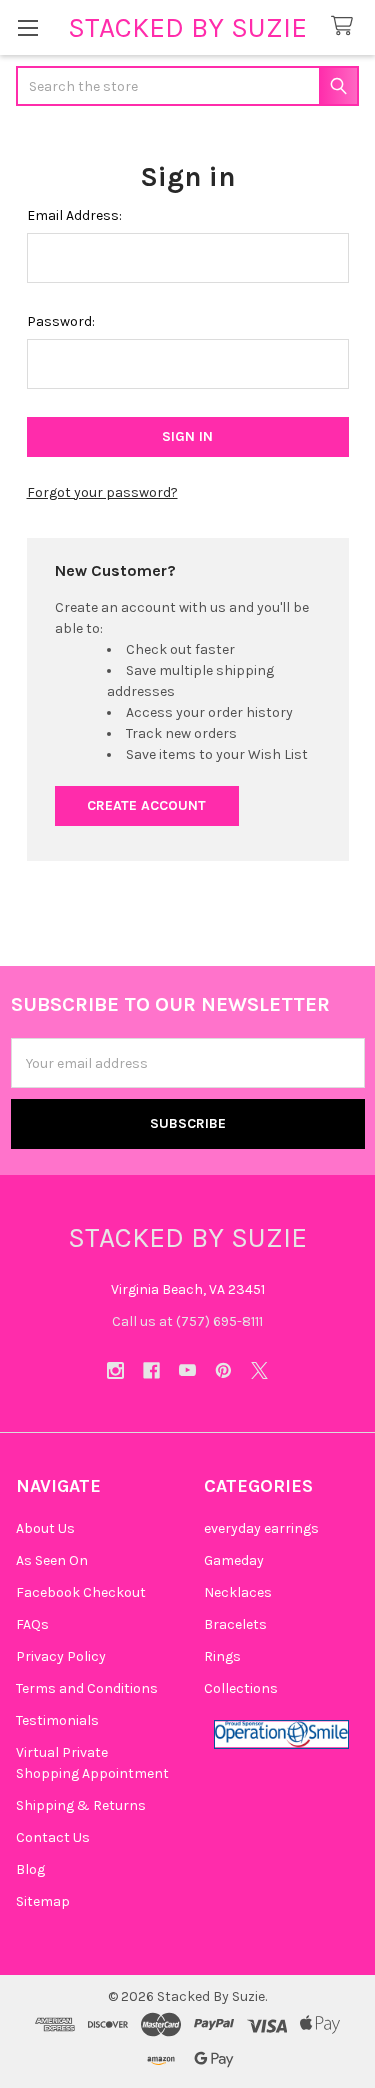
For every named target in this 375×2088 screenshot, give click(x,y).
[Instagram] (115, 1370)
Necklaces (238, 1592)
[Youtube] (187, 1370)
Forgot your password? (102, 492)
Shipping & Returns (81, 1805)
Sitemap (43, 1901)
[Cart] (346, 26)
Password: (61, 321)
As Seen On (52, 1560)
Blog (30, 1869)
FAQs (32, 1624)
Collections (241, 1688)
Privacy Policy (61, 1656)
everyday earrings (261, 1528)
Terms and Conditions (87, 1688)
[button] (281, 1734)
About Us (45, 1528)
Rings (222, 1656)
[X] (259, 1370)
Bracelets (235, 1624)
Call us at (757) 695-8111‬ (187, 1321)
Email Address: (74, 215)
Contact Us (53, 1837)
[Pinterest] (223, 1370)
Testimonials (57, 1720)
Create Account (146, 805)
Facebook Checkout (81, 1592)
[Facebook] (151, 1370)
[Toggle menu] (27, 27)
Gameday (234, 1560)
